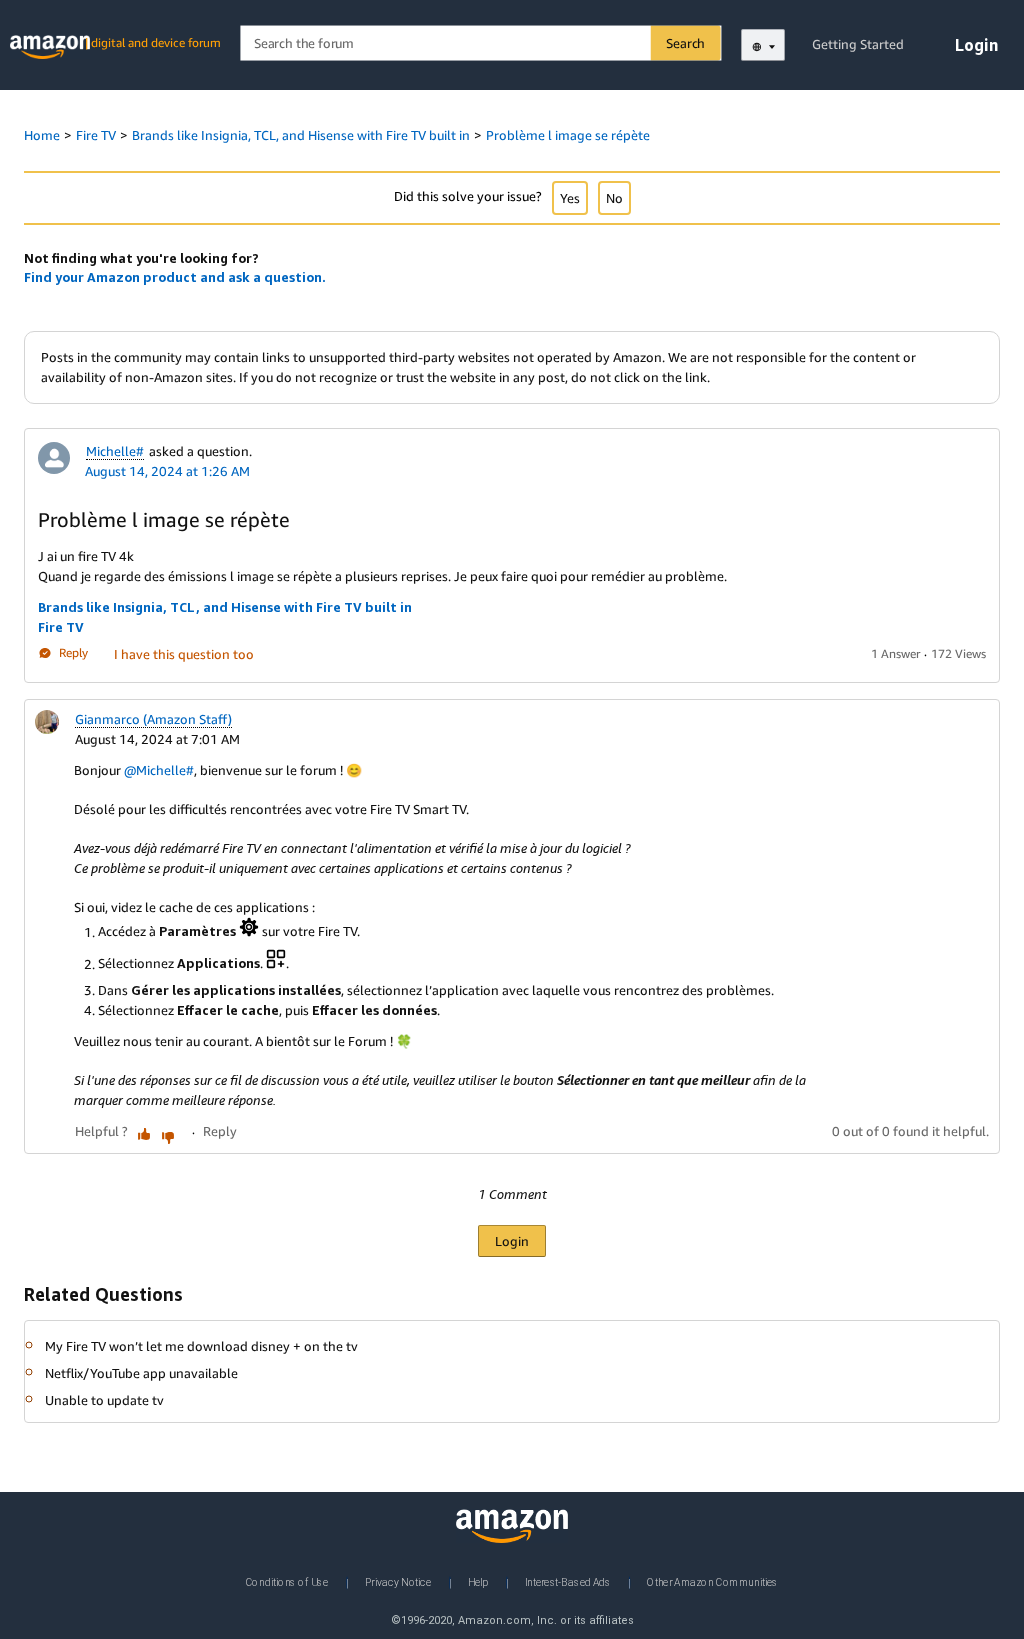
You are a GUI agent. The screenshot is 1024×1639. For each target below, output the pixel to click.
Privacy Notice (398, 1582)
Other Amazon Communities (712, 1582)
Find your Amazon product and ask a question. (175, 277)
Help (478, 1582)
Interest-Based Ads (568, 1582)
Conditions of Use (287, 1582)
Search (685, 43)
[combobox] (480, 43)
